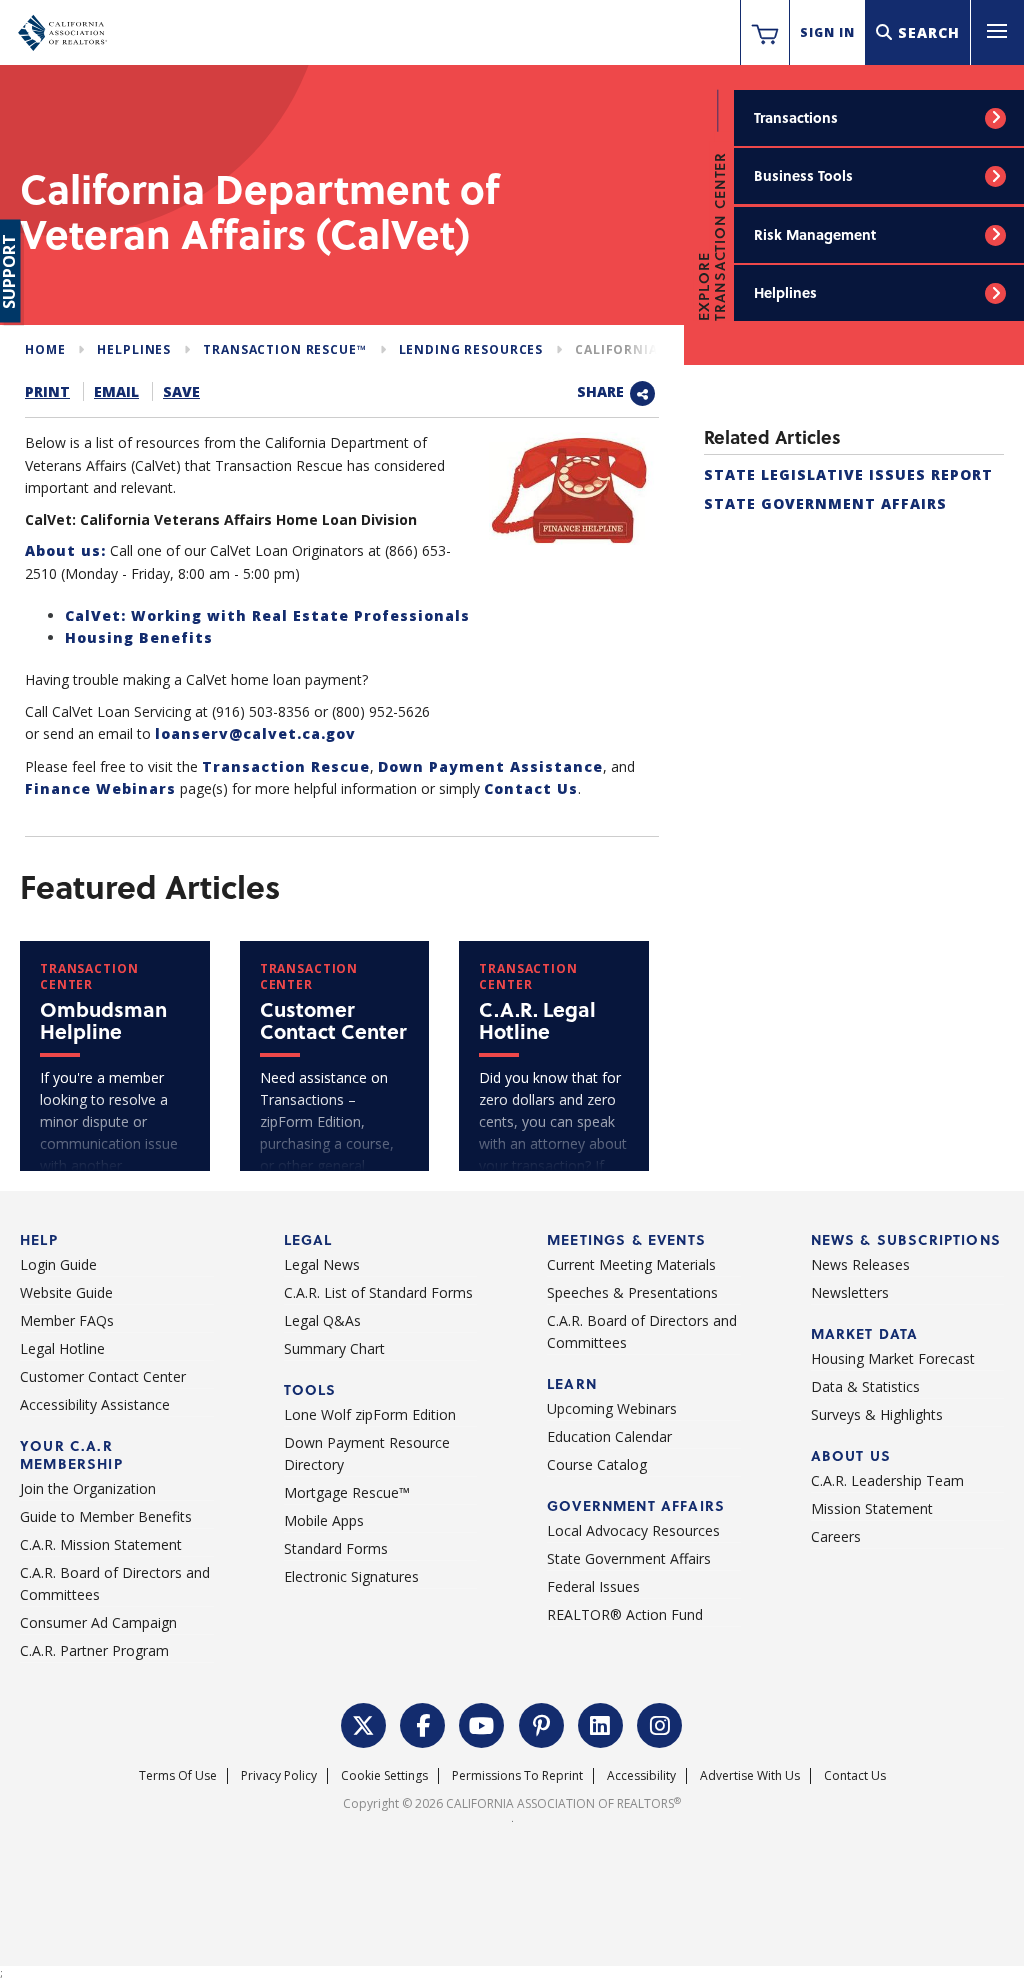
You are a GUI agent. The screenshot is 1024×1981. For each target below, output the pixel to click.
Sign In (827, 32)
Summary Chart (334, 1348)
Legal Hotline (62, 1348)
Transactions (796, 117)
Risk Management (815, 234)
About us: (65, 550)
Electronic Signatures (351, 1576)
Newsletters (850, 1292)
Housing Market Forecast (893, 1358)
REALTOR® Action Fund (625, 1614)
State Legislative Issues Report (848, 474)
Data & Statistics (865, 1386)
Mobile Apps (324, 1520)
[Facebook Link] (423, 1723)
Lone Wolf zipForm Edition (370, 1414)
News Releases (860, 1264)
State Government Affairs (825, 503)
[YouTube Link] (482, 1723)
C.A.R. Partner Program (94, 1650)
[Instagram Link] (660, 1723)
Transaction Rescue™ (284, 349)
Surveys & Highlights (877, 1414)
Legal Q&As (322, 1320)
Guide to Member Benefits (106, 1516)
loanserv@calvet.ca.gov (255, 733)
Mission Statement (872, 1508)
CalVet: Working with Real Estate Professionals (267, 615)
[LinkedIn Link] (601, 1723)
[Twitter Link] (364, 1723)
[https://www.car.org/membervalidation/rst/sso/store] (765, 33)
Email (116, 391)
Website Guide (66, 1292)
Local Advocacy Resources (633, 1530)
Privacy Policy (279, 1775)
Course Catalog (597, 1464)
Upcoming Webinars (612, 1408)
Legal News (322, 1264)
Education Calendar (609, 1436)
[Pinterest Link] (542, 1723)
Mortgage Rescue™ (347, 1492)
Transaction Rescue (286, 766)
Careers (836, 1536)
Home (45, 349)
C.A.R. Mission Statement (101, 1544)
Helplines (785, 292)
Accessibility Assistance (95, 1404)
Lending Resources (471, 349)
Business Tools (803, 175)
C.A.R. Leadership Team (887, 1480)
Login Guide (58, 1264)
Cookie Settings (384, 1775)
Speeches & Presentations (632, 1292)
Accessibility (641, 1775)
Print (47, 391)
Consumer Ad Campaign (98, 1622)
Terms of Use (178, 1775)
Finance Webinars (100, 788)
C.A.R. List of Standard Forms (378, 1292)
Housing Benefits (139, 637)
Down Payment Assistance (490, 766)
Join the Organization (88, 1488)
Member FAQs (67, 1320)
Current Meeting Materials (631, 1264)
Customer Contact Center (103, 1376)
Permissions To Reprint (517, 1775)
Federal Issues (593, 1586)
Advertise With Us (750, 1775)
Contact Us (531, 788)
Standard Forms (336, 1548)
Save (181, 391)
